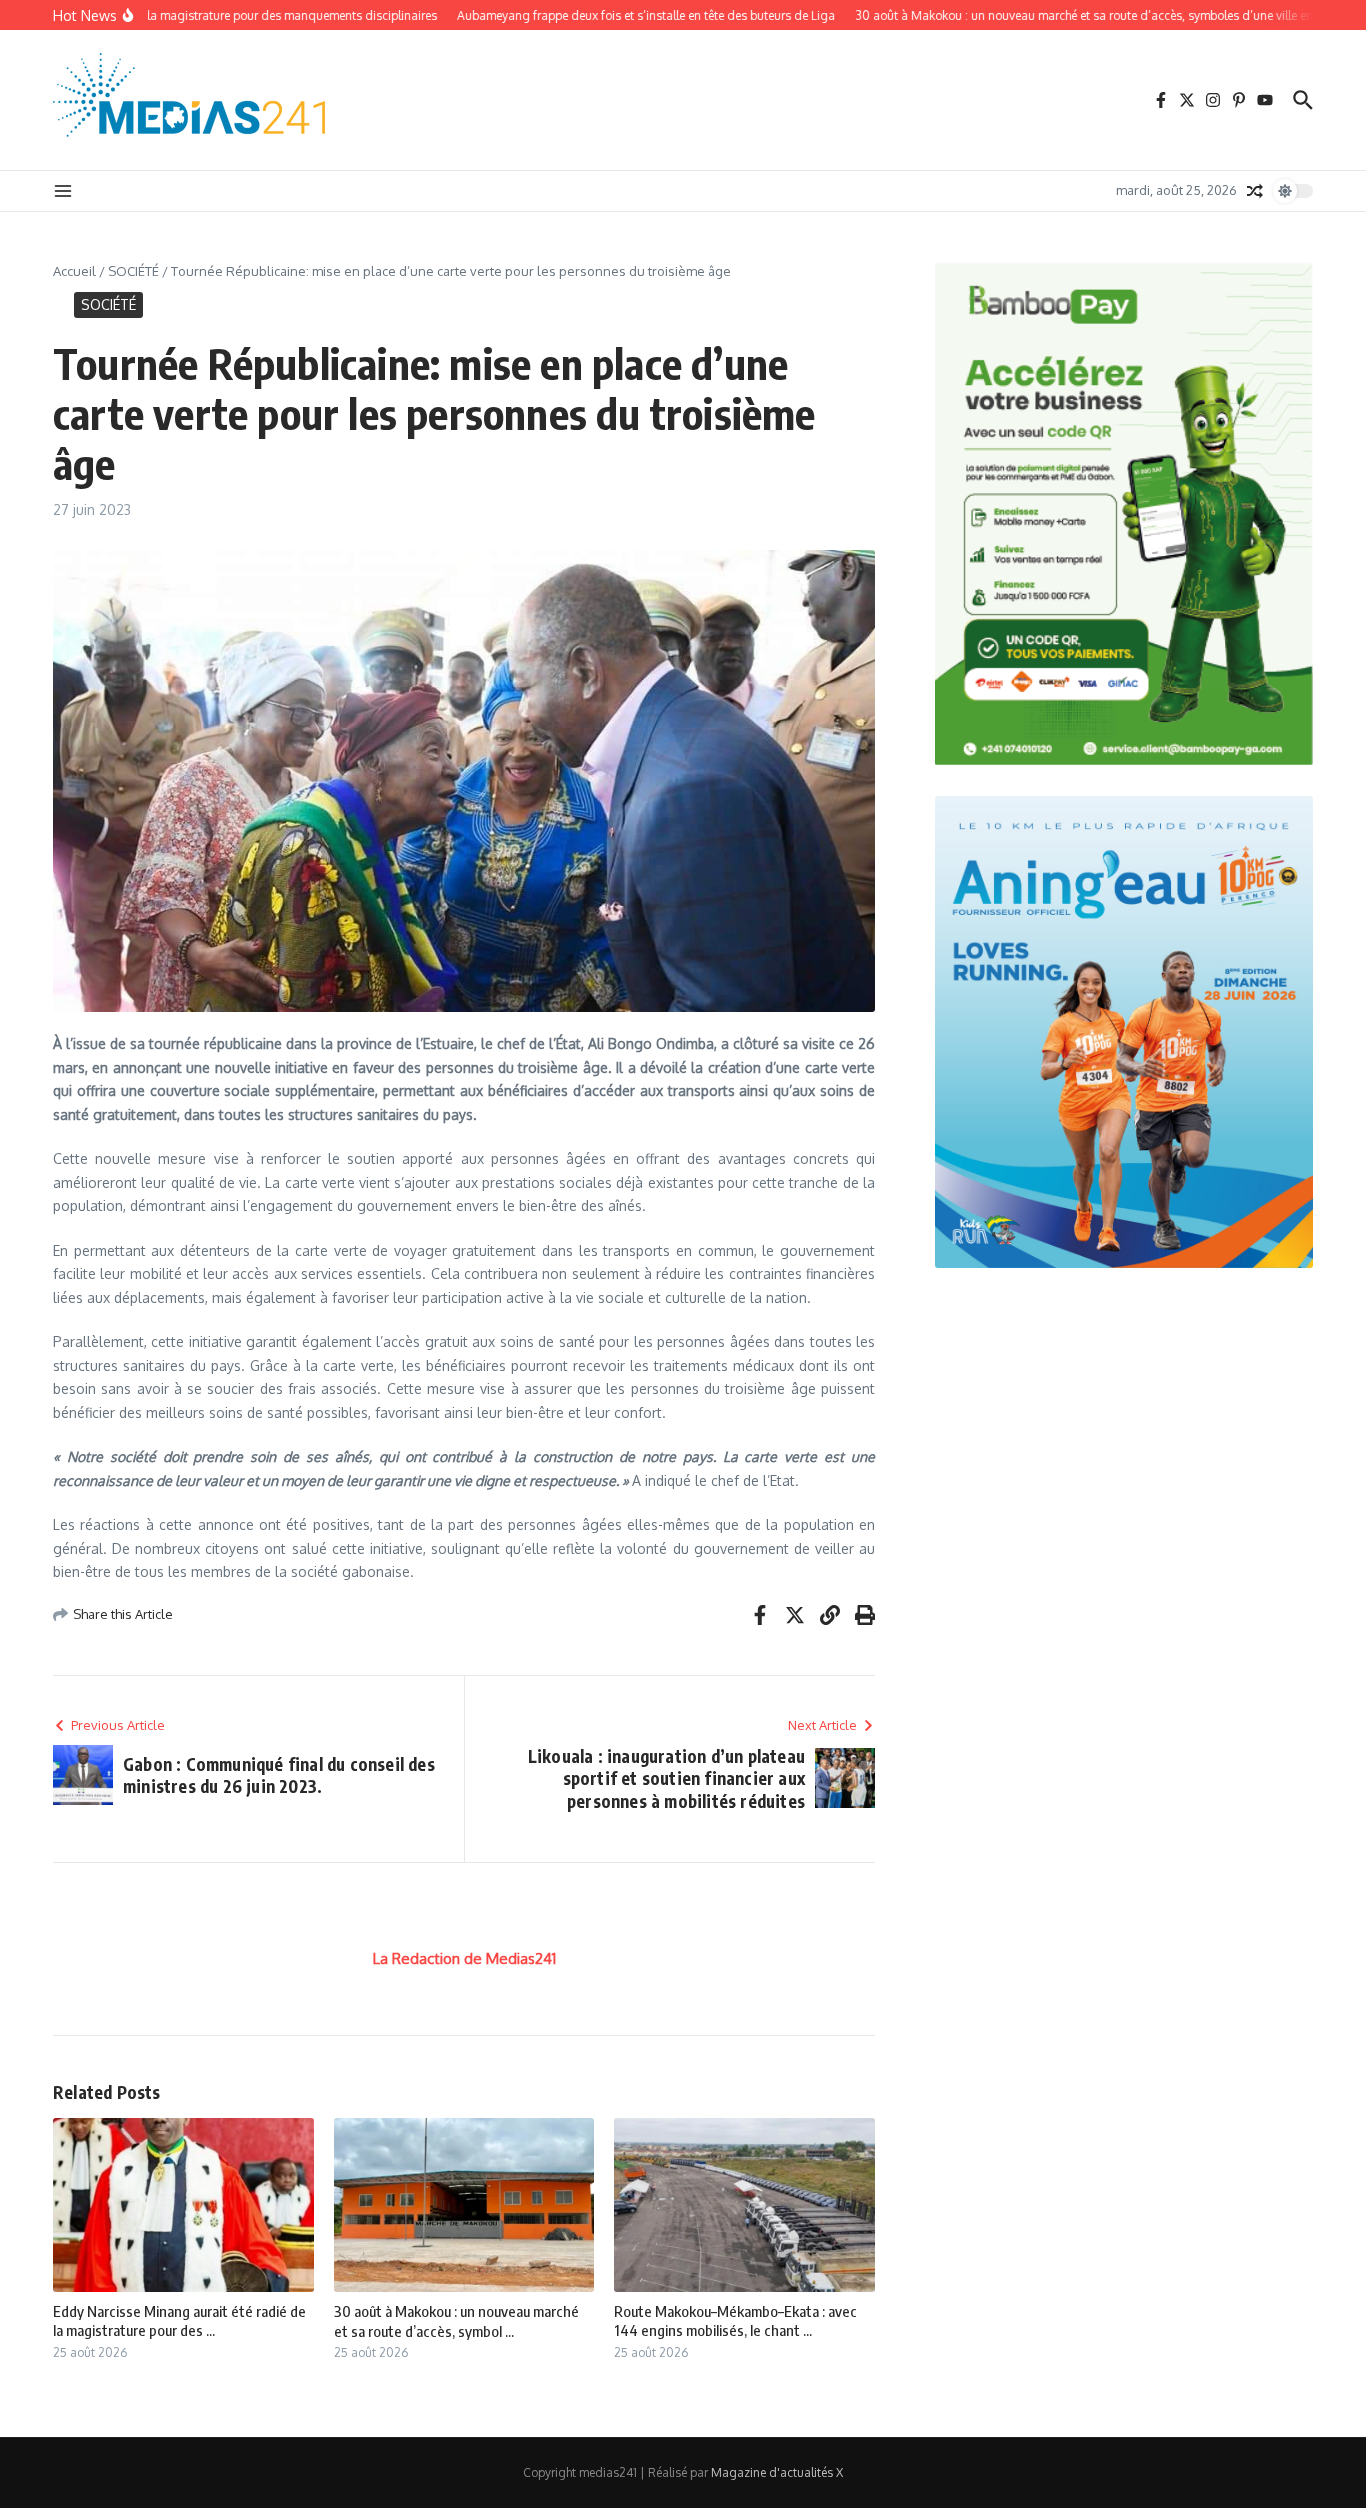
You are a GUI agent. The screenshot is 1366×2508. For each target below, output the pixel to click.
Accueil (74, 271)
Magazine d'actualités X (777, 2472)
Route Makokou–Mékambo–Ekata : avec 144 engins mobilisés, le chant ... (735, 2321)
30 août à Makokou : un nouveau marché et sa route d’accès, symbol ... (456, 2321)
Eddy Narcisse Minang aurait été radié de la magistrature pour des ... (179, 2321)
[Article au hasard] (1255, 191)
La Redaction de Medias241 (464, 1958)
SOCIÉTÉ (133, 271)
